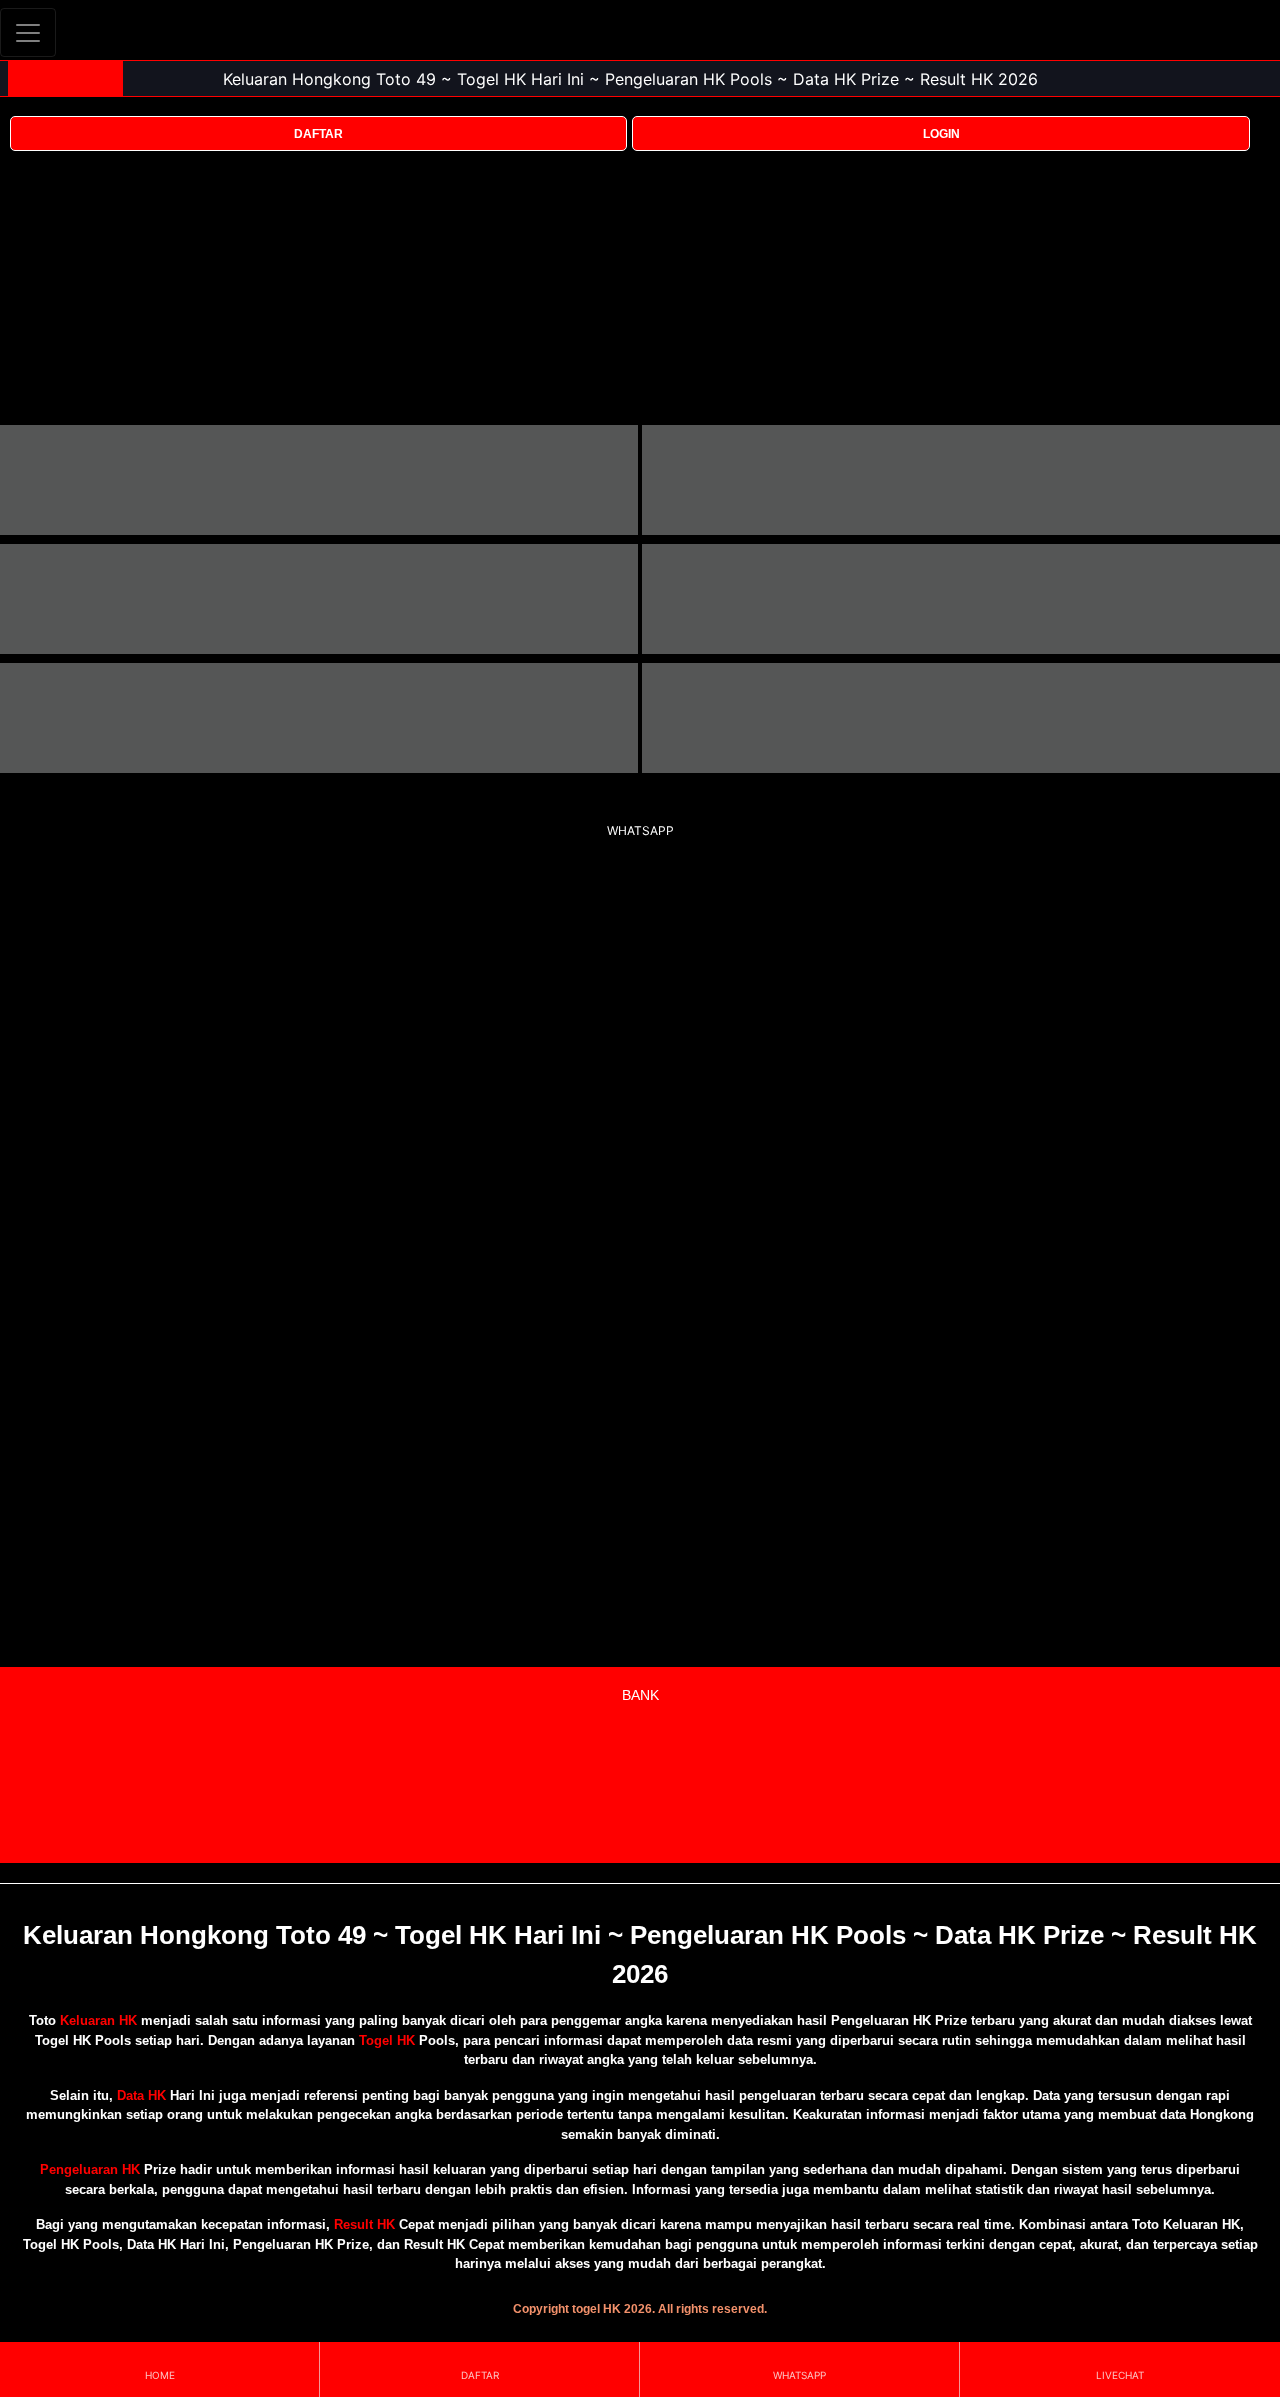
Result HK (364, 2224)
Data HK (141, 2095)
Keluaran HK (98, 2020)
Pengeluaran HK (90, 2169)
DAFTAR (318, 134)
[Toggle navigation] (28, 32)
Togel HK (387, 2040)
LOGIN (941, 134)
